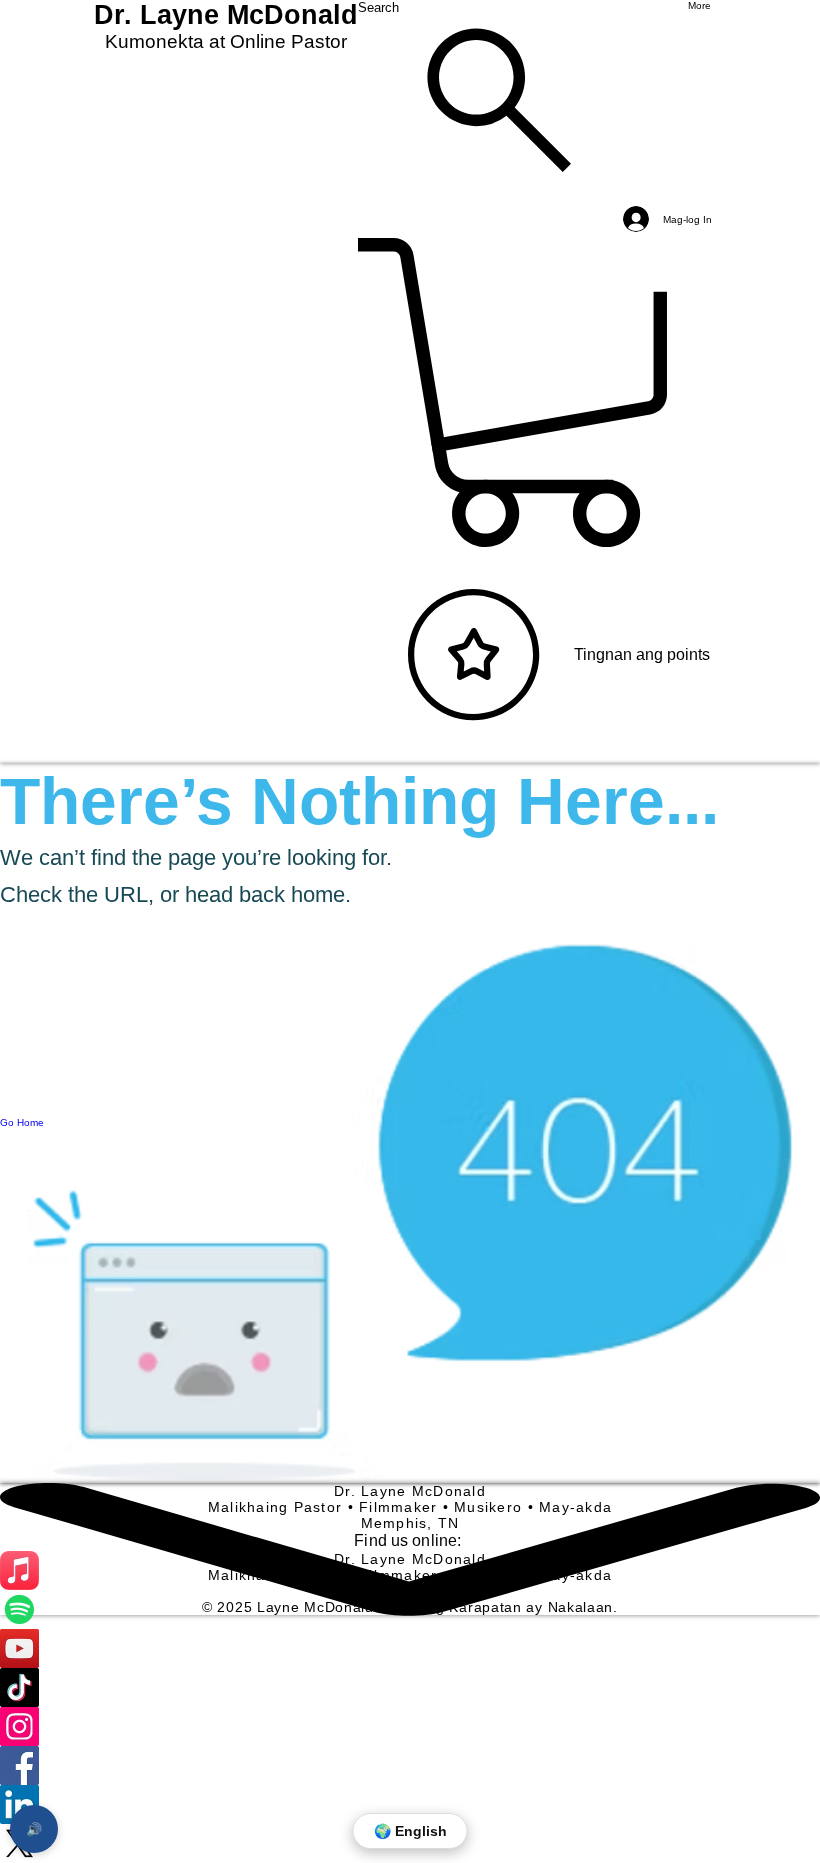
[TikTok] (410, 1687)
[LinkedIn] (410, 1804)
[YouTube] (410, 1648)
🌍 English (410, 1831)
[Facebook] (410, 1765)
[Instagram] (410, 1726)
